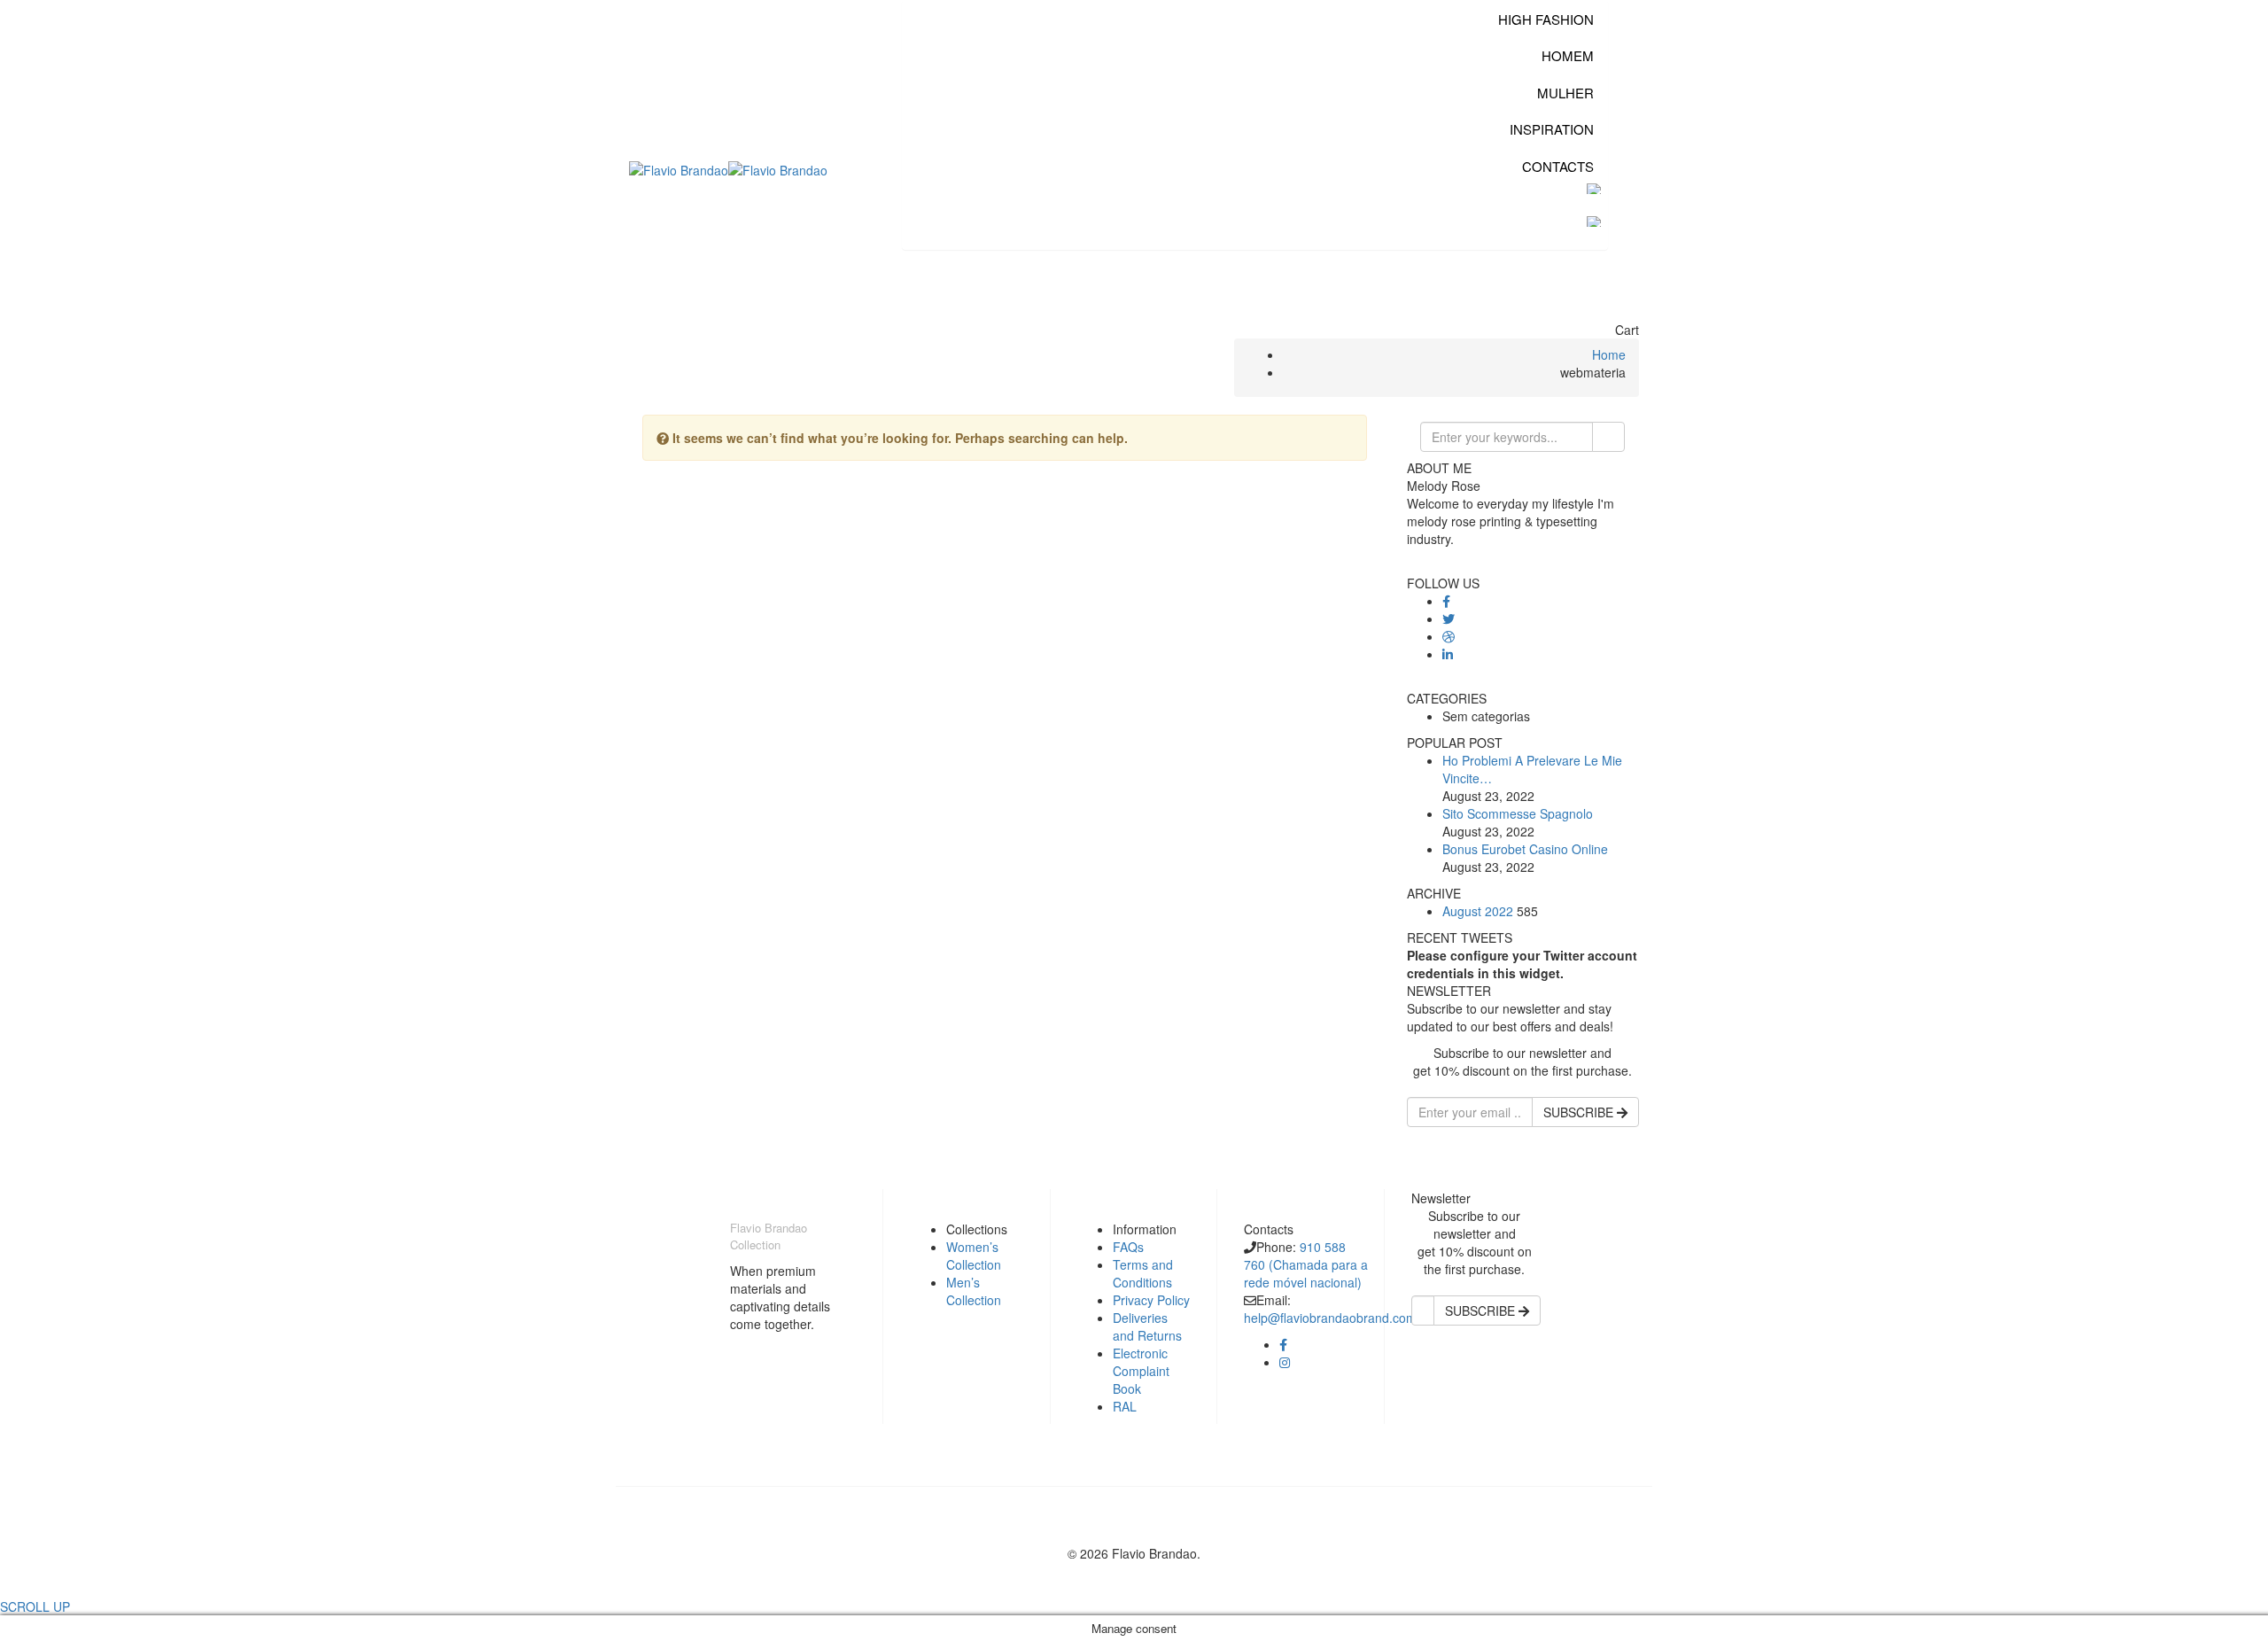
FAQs (1128, 1247)
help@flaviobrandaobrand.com (1330, 1318)
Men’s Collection (974, 1291)
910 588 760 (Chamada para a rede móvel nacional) (1306, 1264)
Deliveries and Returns (1147, 1326)
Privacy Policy (1151, 1300)
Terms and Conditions (1143, 1273)
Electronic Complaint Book (1141, 1371)
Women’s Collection (974, 1256)
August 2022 (1478, 911)
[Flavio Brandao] (679, 168)
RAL (1125, 1406)
